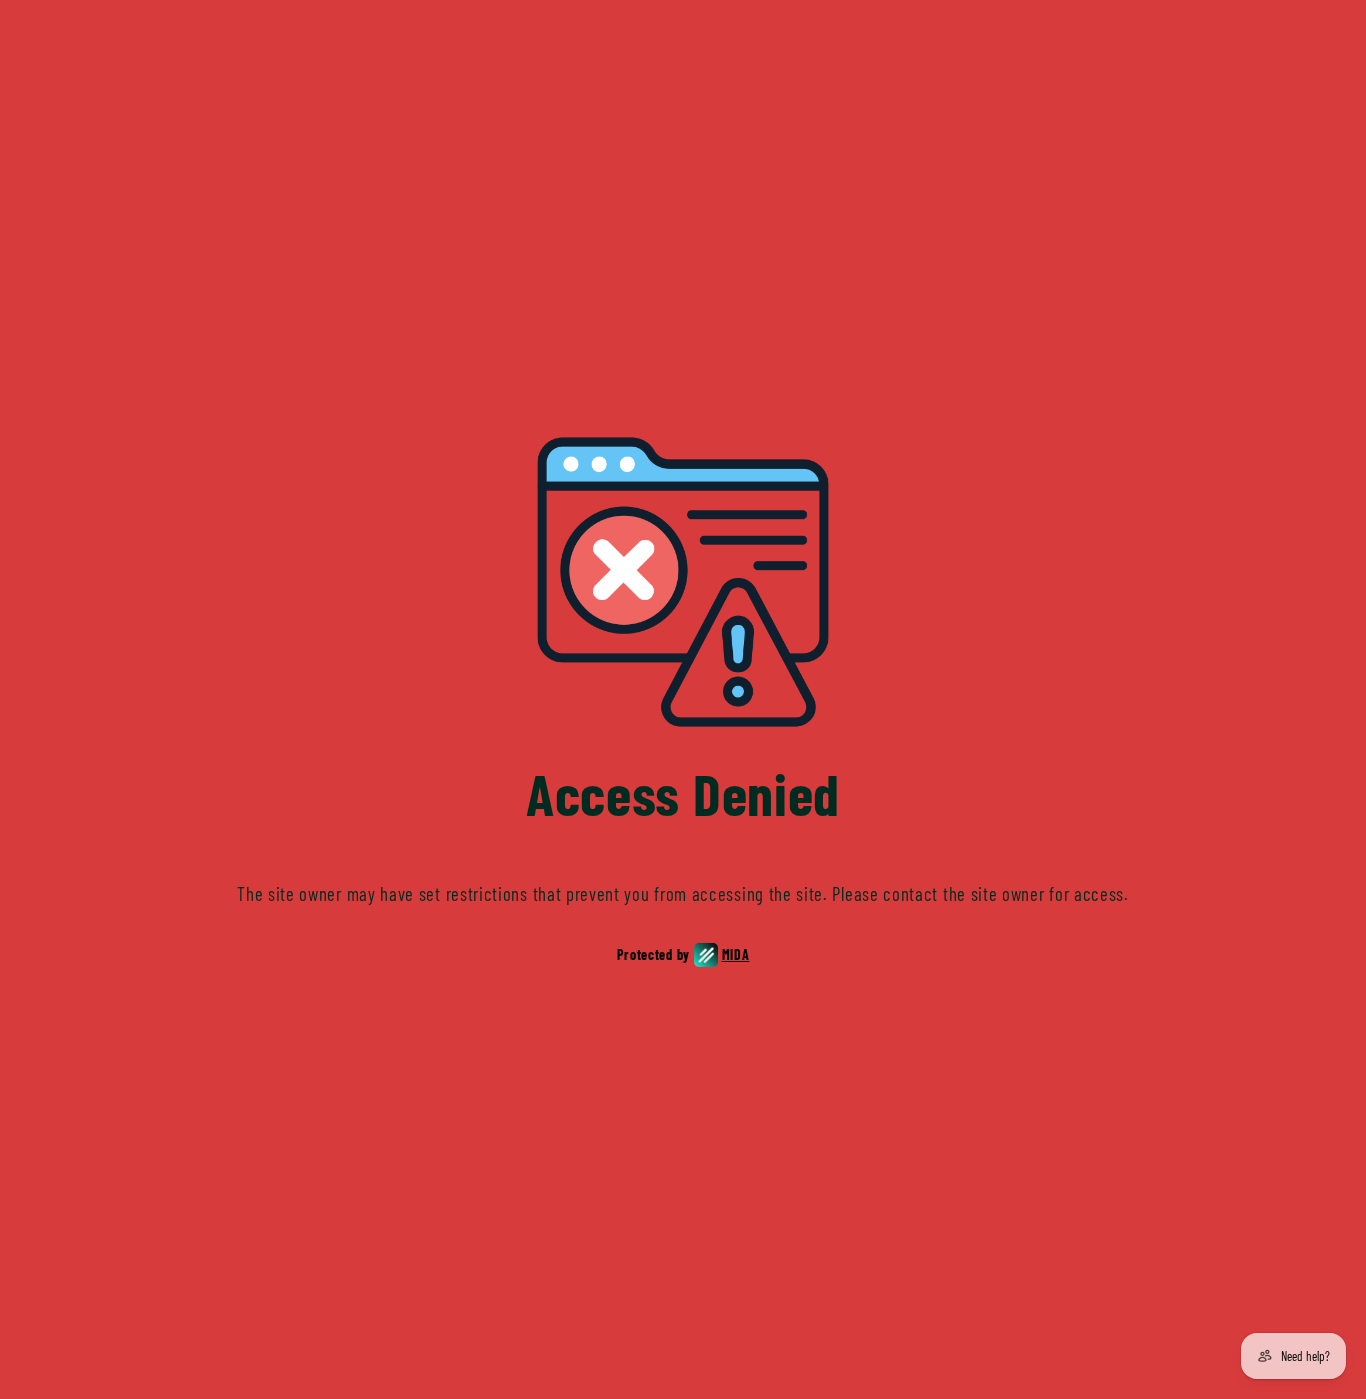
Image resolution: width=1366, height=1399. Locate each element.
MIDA (736, 954)
